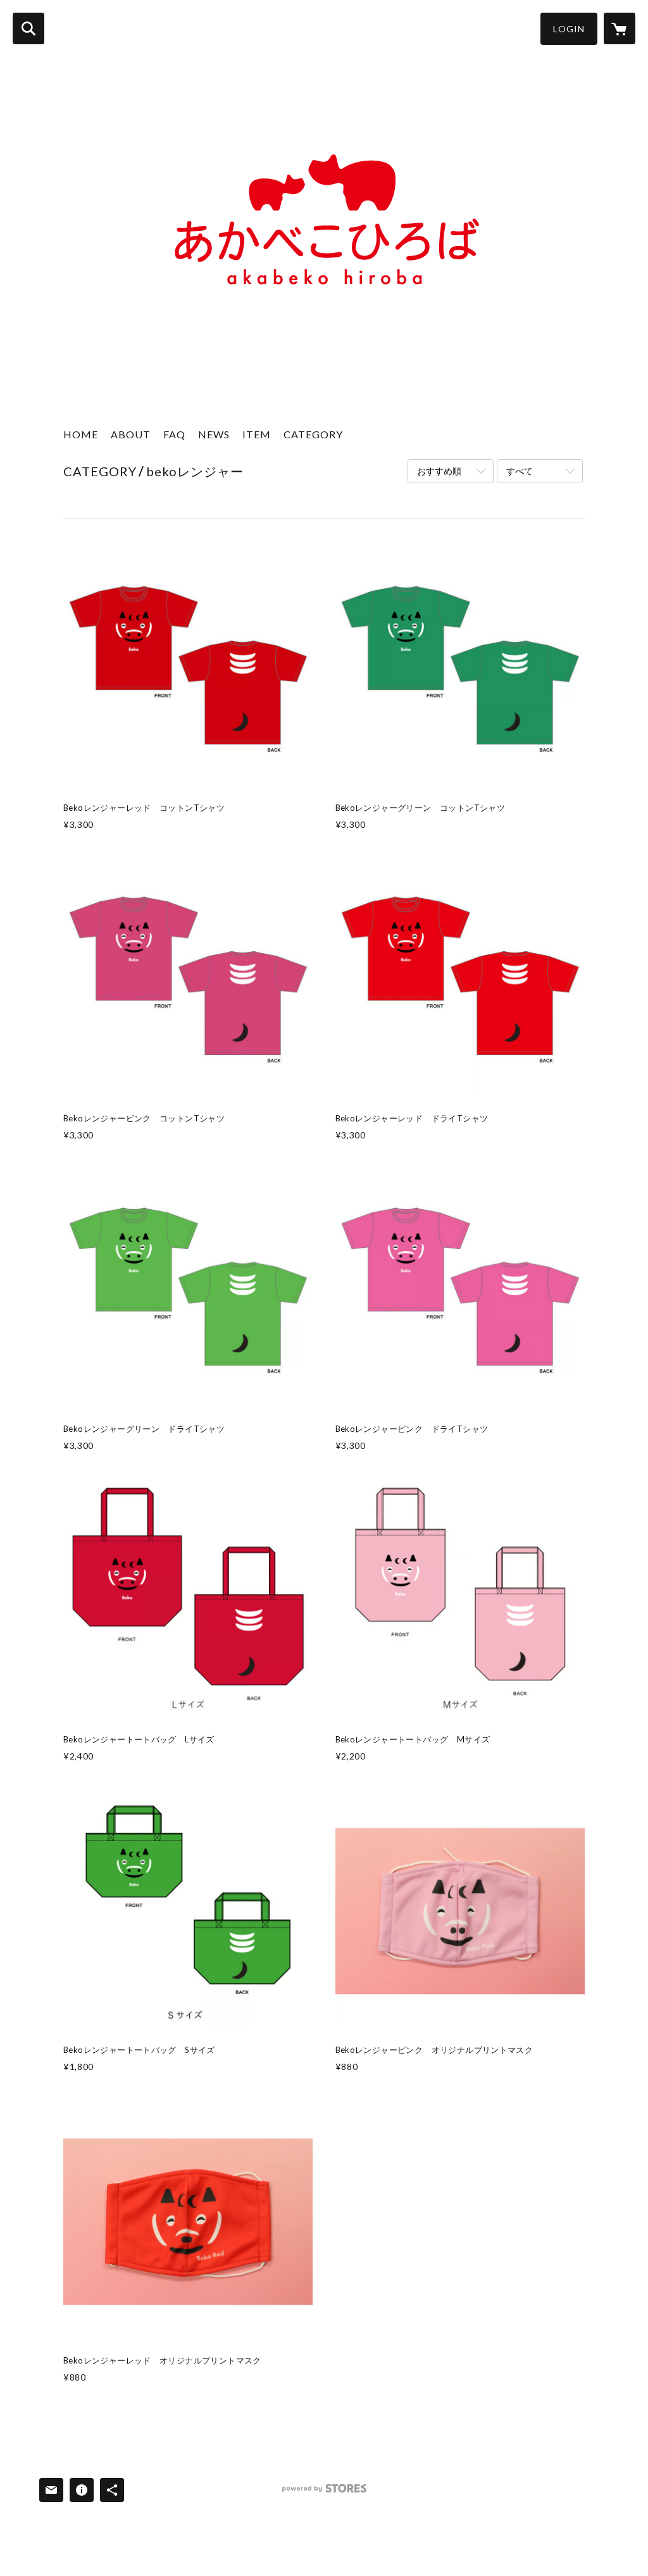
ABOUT (131, 434)
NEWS (214, 434)
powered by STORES (324, 2493)
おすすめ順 (439, 471)
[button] (569, 29)
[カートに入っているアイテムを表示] (620, 28)
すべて (520, 471)
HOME (81, 434)
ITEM (257, 434)
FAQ (174, 434)
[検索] (28, 28)
